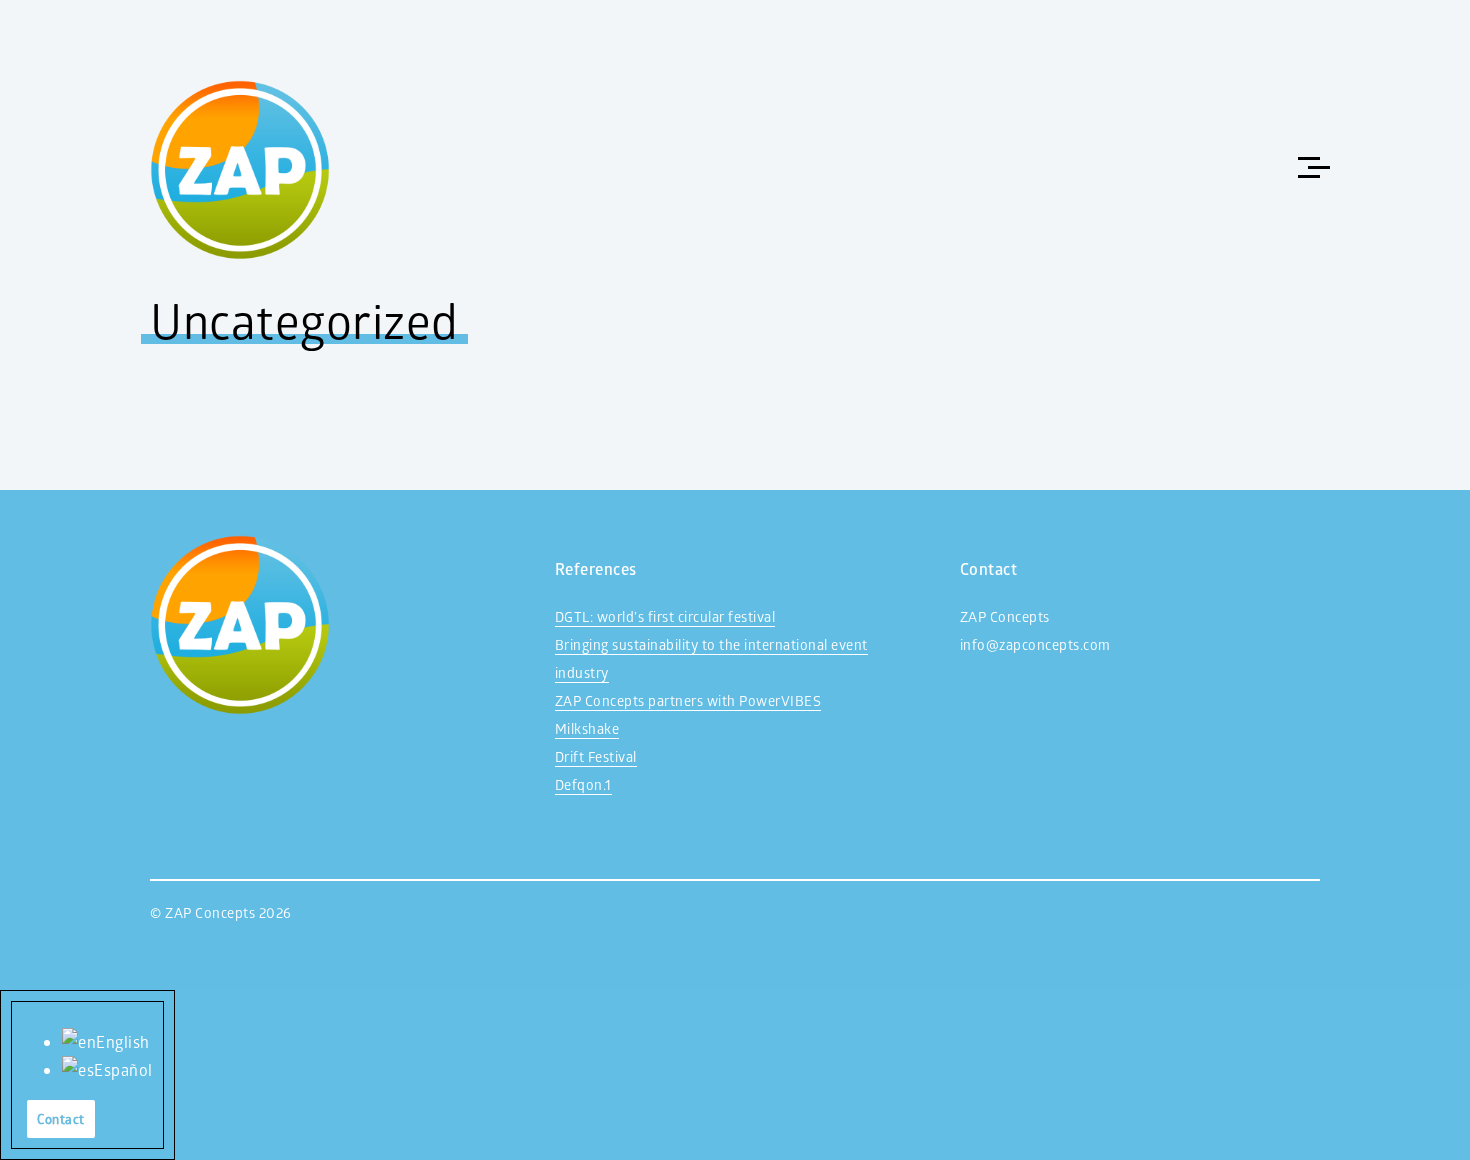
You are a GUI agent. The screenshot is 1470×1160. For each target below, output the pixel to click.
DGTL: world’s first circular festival (665, 616)
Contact (61, 1118)
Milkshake (587, 728)
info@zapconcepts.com (1035, 644)
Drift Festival (596, 756)
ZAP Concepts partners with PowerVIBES (688, 700)
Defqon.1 (583, 784)
